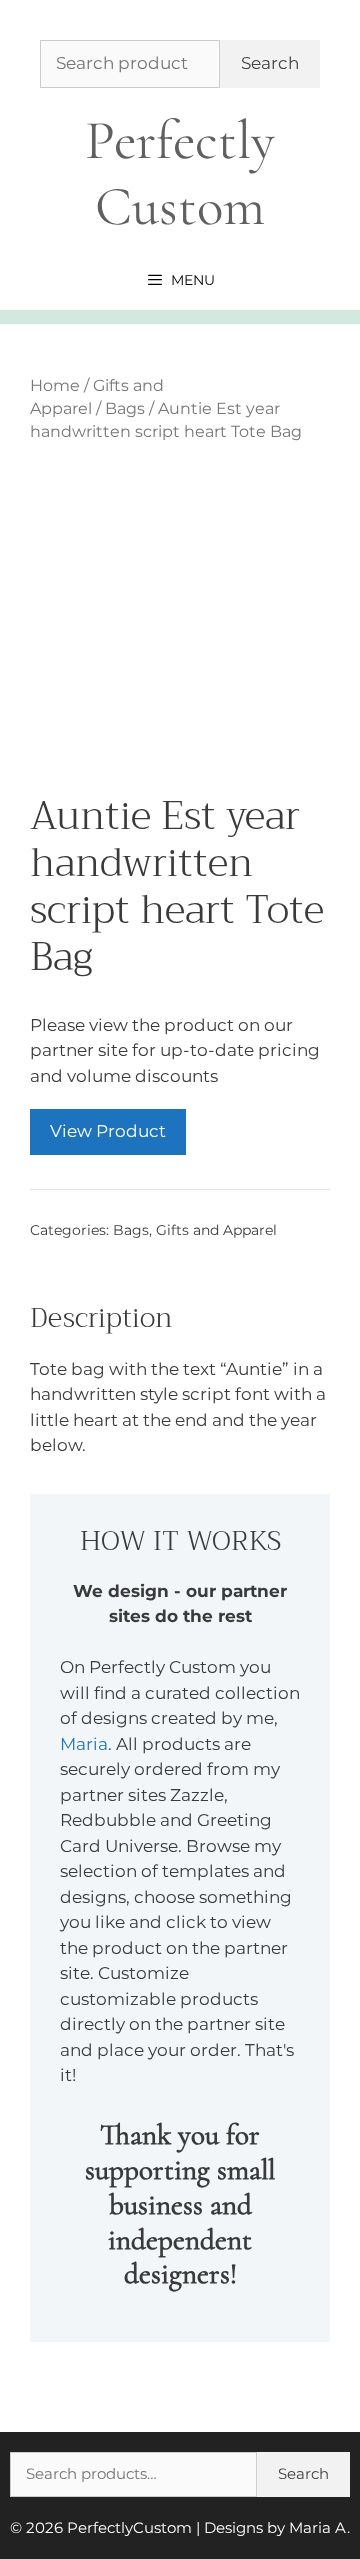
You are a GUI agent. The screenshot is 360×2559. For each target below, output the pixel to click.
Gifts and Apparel (216, 1230)
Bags (125, 408)
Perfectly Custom (180, 173)
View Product (108, 1131)
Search (270, 63)
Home (55, 385)
